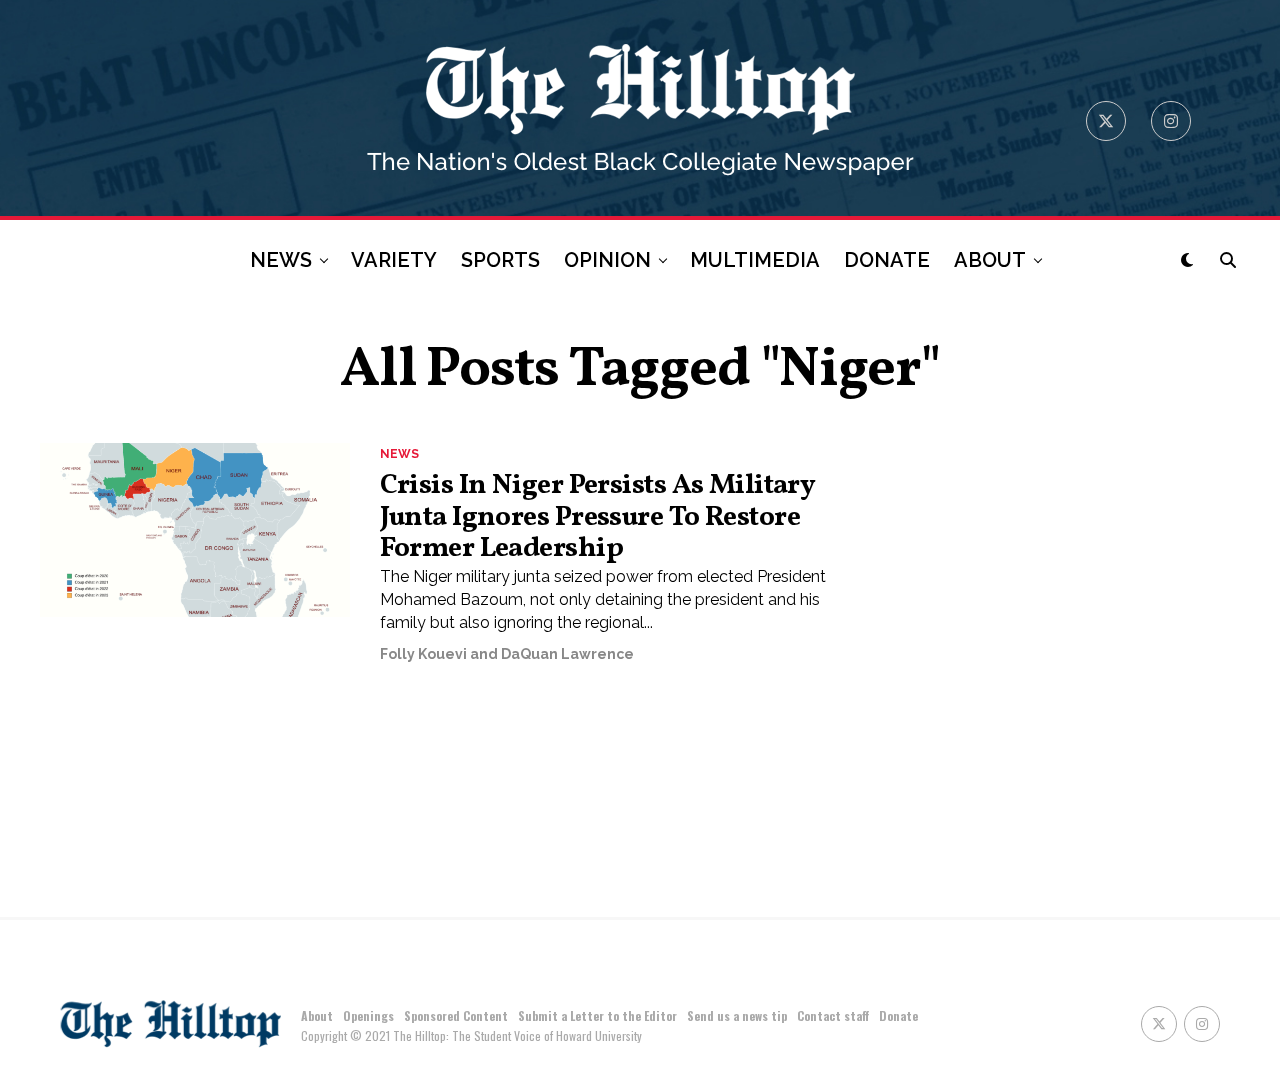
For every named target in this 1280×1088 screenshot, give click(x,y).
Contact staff (833, 1015)
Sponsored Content (456, 1015)
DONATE (887, 260)
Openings (368, 1015)
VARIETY (394, 260)
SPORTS (500, 260)
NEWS (281, 260)
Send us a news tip (737, 1015)
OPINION (607, 260)
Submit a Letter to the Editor (597, 1015)
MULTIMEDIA (755, 260)
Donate (898, 1015)
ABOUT (990, 260)
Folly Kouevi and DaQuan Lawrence (507, 654)
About (317, 1015)
